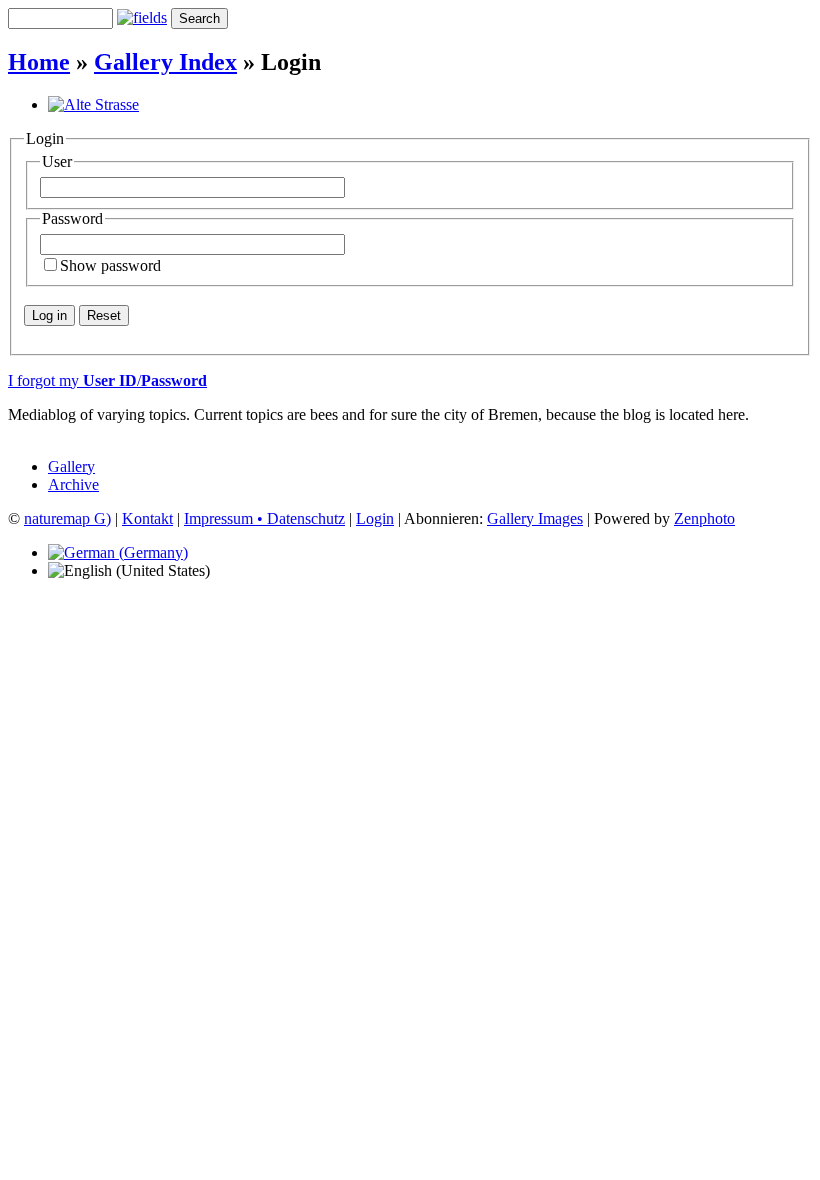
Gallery (71, 466)
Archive (73, 484)
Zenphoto (704, 518)
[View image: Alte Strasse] (93, 104)
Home (39, 62)
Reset (104, 315)
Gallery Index (165, 62)
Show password (110, 265)
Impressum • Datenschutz (264, 518)
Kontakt (147, 518)
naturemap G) (67, 518)
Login (375, 518)
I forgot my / (107, 380)
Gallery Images (535, 518)
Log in (49, 315)
